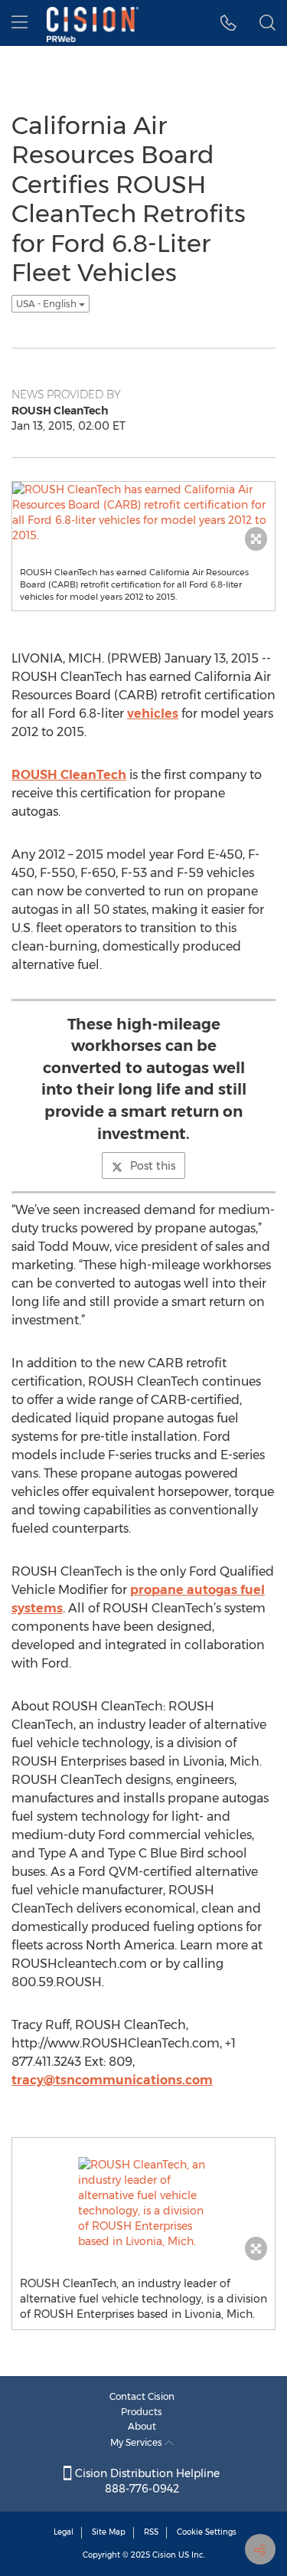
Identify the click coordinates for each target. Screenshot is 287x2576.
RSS (151, 2532)
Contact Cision (142, 2396)
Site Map (109, 2532)
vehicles (153, 714)
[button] (228, 23)
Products (142, 2412)
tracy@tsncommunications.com (112, 2080)
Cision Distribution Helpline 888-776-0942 (146, 2481)
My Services (137, 2442)
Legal (64, 2532)
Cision (164, 2555)
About (142, 2426)
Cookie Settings (207, 2532)
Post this (153, 1166)
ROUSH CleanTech (69, 775)
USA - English (47, 304)
